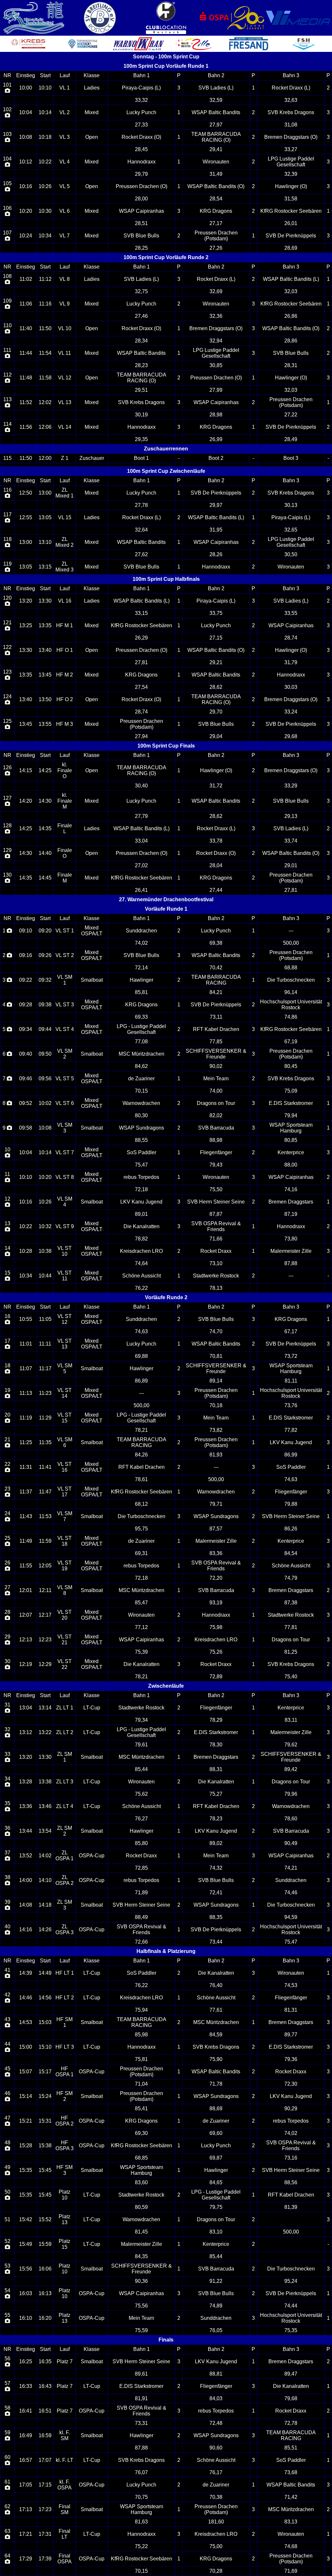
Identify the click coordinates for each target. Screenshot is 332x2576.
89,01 (141, 1214)
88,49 (141, 1917)
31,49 (216, 174)
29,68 (291, 736)
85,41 (141, 2109)
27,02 (141, 865)
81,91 (141, 2398)
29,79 (141, 174)
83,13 (291, 2522)
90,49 (291, 1843)
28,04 (216, 865)
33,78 (216, 841)
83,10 (216, 2232)
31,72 (216, 786)
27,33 (141, 125)
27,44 (216, 890)
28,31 (291, 365)
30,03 (291, 687)
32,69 (216, 291)
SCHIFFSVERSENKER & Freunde (216, 1054)
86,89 (141, 1381)
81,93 (216, 1455)
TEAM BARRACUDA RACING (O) (216, 137)
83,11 (291, 1720)
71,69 (291, 2571)
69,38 (216, 943)
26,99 (216, 439)
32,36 (216, 316)
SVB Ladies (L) (216, 88)
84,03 (216, 2398)
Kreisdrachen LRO (141, 1251)
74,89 (216, 2306)
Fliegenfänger (216, 1152)
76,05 (216, 2330)
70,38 (216, 2497)
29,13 (291, 816)
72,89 (216, 1677)
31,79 (291, 662)
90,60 (216, 2448)
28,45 (141, 149)
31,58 (291, 199)
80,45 (291, 1066)
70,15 (141, 1091)
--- (291, 931)
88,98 (216, 1140)
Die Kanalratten (142, 1226)
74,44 (291, 2306)
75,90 (216, 2059)
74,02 (141, 943)
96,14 (291, 992)
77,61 (216, 2010)
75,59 (141, 2330)
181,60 (216, 2522)
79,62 (291, 1745)
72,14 (141, 968)
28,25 (141, 248)
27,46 (141, 316)
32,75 (141, 291)
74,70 (216, 1331)
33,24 (291, 712)
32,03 (291, 291)
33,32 (141, 100)
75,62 (141, 1794)
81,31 (291, 2010)
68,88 (291, 968)
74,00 (216, 1091)
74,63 (141, 1331)
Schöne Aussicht (142, 1276)
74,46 (291, 1893)
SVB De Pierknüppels (291, 236)
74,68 (291, 2546)
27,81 (141, 662)
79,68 (291, 2398)
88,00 (291, 1165)
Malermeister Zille (291, 1251)
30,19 (141, 415)
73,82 (216, 1430)
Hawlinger (142, 980)
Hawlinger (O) (291, 186)
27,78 (141, 505)
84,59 (216, 2035)
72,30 (291, 2084)
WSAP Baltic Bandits (216, 112)
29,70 (216, 712)
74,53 (291, 1985)
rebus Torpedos (141, 1177)
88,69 (216, 2109)
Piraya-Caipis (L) (141, 88)
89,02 (216, 1843)
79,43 (216, 1165)
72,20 (216, 1578)
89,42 (291, 1769)
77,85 (216, 1042)
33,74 (291, 841)
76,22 (141, 1288)
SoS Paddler (142, 1152)
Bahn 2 (216, 75)
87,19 (291, 1214)
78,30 (216, 1745)
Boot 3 (291, 458)
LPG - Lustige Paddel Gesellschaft (141, 1029)
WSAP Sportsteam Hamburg (291, 1128)
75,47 (141, 1165)
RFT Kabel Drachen (216, 1029)
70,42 (216, 968)
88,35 (216, 1917)
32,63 (291, 100)
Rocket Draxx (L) (291, 88)
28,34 (141, 341)
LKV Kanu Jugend (141, 1202)
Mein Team (216, 1078)
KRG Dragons (216, 211)
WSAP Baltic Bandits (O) (216, 186)
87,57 (216, 1529)
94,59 (291, 1917)
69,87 (216, 2158)
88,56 (291, 2182)
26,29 (141, 638)
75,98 (216, 1627)
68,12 (141, 1504)
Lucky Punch (141, 112)
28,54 (216, 199)
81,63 (141, 2522)
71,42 (291, 2497)
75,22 (141, 2546)
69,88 (141, 1356)
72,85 (141, 1868)
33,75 (216, 613)
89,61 (141, 2374)
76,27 (141, 1819)
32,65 (291, 530)
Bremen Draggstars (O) (291, 137)
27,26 (216, 248)
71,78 (216, 2084)
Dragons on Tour (216, 1103)
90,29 (291, 2109)
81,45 (141, 2232)
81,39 (291, 2207)
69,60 (216, 2133)
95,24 (291, 2281)
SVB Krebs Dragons (291, 112)
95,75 (141, 1529)
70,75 (141, 2497)
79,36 (291, 2059)
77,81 (291, 1627)
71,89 (141, 1893)
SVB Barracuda (216, 1128)
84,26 (141, 1455)
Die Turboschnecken (291, 980)
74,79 (291, 1578)
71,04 (141, 2084)
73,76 (291, 1405)
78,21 (141, 1430)
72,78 (291, 2423)
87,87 (216, 1214)
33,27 (291, 149)
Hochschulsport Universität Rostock (291, 1005)
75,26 (216, 1652)
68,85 (141, 2158)
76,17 (216, 2472)
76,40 (216, 1985)
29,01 (291, 865)
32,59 (216, 100)
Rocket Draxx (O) (141, 137)
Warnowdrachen (141, 1103)
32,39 (291, 174)
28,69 (291, 248)
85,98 (141, 2035)
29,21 (216, 662)
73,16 (291, 2158)
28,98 (216, 415)
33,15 (141, 613)
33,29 (291, 786)
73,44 (216, 1942)
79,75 (216, 2207)
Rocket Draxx (216, 1251)
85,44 (141, 1769)
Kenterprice (291, 1152)
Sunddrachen (141, 931)
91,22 (216, 2281)
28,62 (216, 687)
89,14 (216, 1381)
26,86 (291, 316)
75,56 (141, 2306)
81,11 (291, 1381)
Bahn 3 (291, 75)
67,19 (291, 1042)
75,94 (141, 2010)
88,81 (216, 2374)
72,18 (141, 1189)
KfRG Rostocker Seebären (291, 211)
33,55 (291, 613)
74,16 (291, 1189)
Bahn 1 (142, 75)
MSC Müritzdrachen (142, 1054)
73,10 (216, 1263)
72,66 (141, 1942)
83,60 (141, 2182)
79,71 (216, 1504)
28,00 (141, 199)
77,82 (291, 1430)
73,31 (141, 2423)
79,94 (291, 1115)
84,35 (141, 2256)
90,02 (216, 1066)
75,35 (291, 2330)
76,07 (141, 2472)
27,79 (141, 816)
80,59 (141, 2207)
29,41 (216, 149)
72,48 (216, 2423)
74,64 (141, 1263)
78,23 (216, 1819)
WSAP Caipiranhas (142, 211)
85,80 (141, 1843)
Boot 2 (216, 458)
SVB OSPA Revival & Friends (216, 1226)
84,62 (141, 1066)
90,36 (141, 2281)
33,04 (141, 841)
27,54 (141, 687)
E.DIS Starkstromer (291, 1103)
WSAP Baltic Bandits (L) (291, 279)
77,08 (141, 1042)
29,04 (216, 736)
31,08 (291, 125)
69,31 (141, 1553)
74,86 (291, 1017)
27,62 (141, 554)
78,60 (291, 1819)
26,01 (291, 223)
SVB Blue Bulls (141, 236)
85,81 (141, 992)
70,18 (216, 1405)
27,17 (216, 223)
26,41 (141, 890)
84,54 (291, 1553)
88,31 (216, 1769)
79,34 (141, 1720)
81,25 (291, 1652)
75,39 (141, 1652)
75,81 (141, 2059)
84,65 (216, 2182)
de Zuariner (141, 1078)
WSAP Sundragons (142, 1128)
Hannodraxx (142, 162)
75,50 (216, 1189)
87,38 (291, 1603)
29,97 (216, 505)
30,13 (291, 505)
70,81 (216, 1356)
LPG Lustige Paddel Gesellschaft (291, 162)
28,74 (291, 638)
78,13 (216, 1288)
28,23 (141, 365)
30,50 (291, 554)
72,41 (216, 1893)
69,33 (141, 1017)
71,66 (216, 1239)
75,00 (216, 2546)
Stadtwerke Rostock (216, 1276)
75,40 (291, 1677)
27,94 (141, 736)
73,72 (291, 1356)
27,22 (291, 415)
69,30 (141, 2133)
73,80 (291, 1239)
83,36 (216, 1553)
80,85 (291, 1140)
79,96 (291, 1794)
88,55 (141, 1140)
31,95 (216, 530)
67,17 (291, 1331)
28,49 (291, 439)
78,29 (216, 1720)
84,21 (216, 992)
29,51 (141, 390)
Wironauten (216, 162)
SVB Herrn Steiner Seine (216, 1202)
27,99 (216, 390)
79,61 (141, 1745)
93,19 (216, 1603)
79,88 (291, 1504)
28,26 (216, 554)
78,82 (141, 1239)
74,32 (216, 1868)
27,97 (216, 125)
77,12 (141, 1627)
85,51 (291, 2448)
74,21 (291, 1868)
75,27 (216, 1794)
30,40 (141, 786)
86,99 (291, 1455)
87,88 (291, 1263)
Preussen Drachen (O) (142, 186)
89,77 (291, 2035)
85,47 (141, 1603)
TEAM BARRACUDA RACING (216, 980)
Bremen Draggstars (291, 1202)
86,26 (291, 1529)
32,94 (216, 341)
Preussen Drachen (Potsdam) (216, 236)
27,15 (216, 638)
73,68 (291, 2472)
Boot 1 (141, 458)
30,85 (216, 365)
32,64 (141, 530)
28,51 (141, 223)
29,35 (141, 439)
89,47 (291, 2374)
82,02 (216, 1115)
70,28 (216, 2571)
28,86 (291, 341)
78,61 (141, 1479)
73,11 (216, 1017)
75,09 (291, 1091)
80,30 (141, 1115)
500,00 (291, 943)
